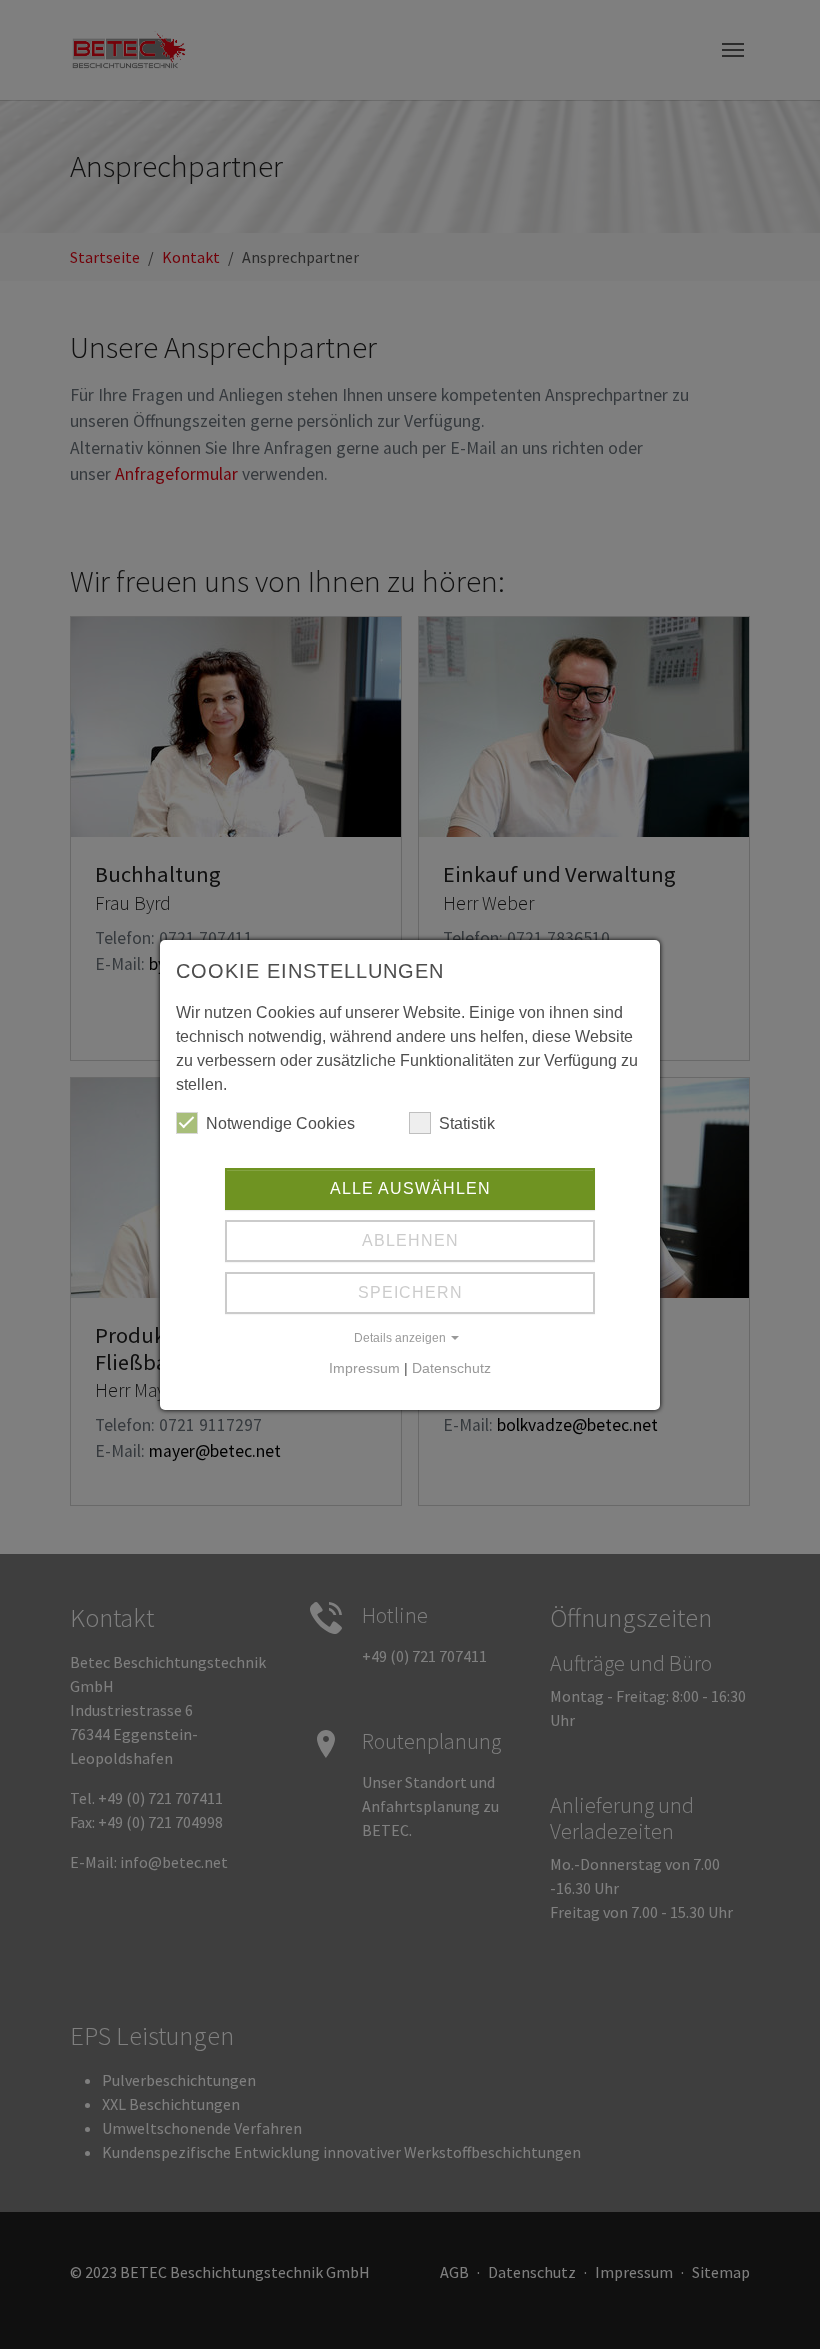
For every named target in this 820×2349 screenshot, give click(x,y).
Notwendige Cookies (280, 1123)
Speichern (410, 1292)
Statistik (467, 1123)
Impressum (364, 1368)
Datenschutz (451, 1368)
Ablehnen (410, 1240)
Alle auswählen (410, 1188)
